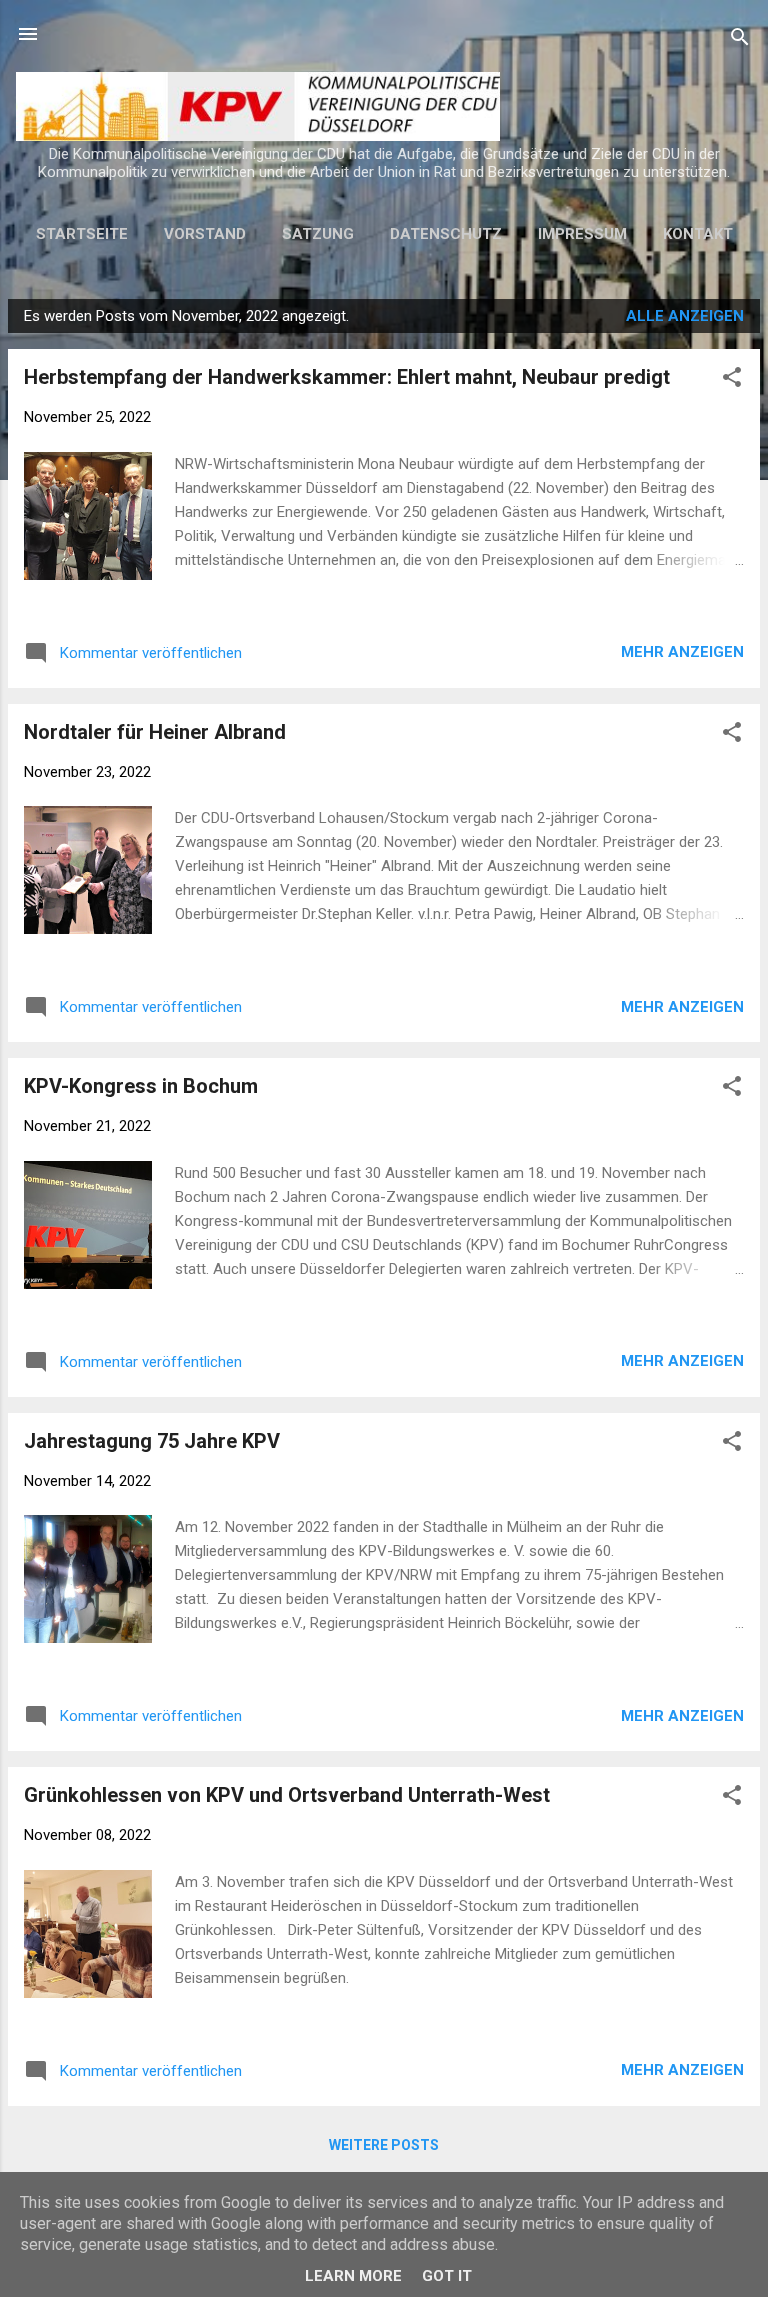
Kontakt (698, 234)
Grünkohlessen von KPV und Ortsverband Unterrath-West (287, 1795)
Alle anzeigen (685, 316)
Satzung (318, 234)
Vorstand (205, 234)
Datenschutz (446, 234)
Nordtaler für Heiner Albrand (155, 732)
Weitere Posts (384, 2145)
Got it (447, 2276)
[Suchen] (740, 40)
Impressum (582, 234)
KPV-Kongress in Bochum (141, 1086)
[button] (732, 380)
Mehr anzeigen (682, 652)
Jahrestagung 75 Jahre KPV (152, 1441)
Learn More (353, 2276)
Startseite (82, 234)
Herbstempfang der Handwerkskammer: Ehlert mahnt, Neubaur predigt (347, 377)
